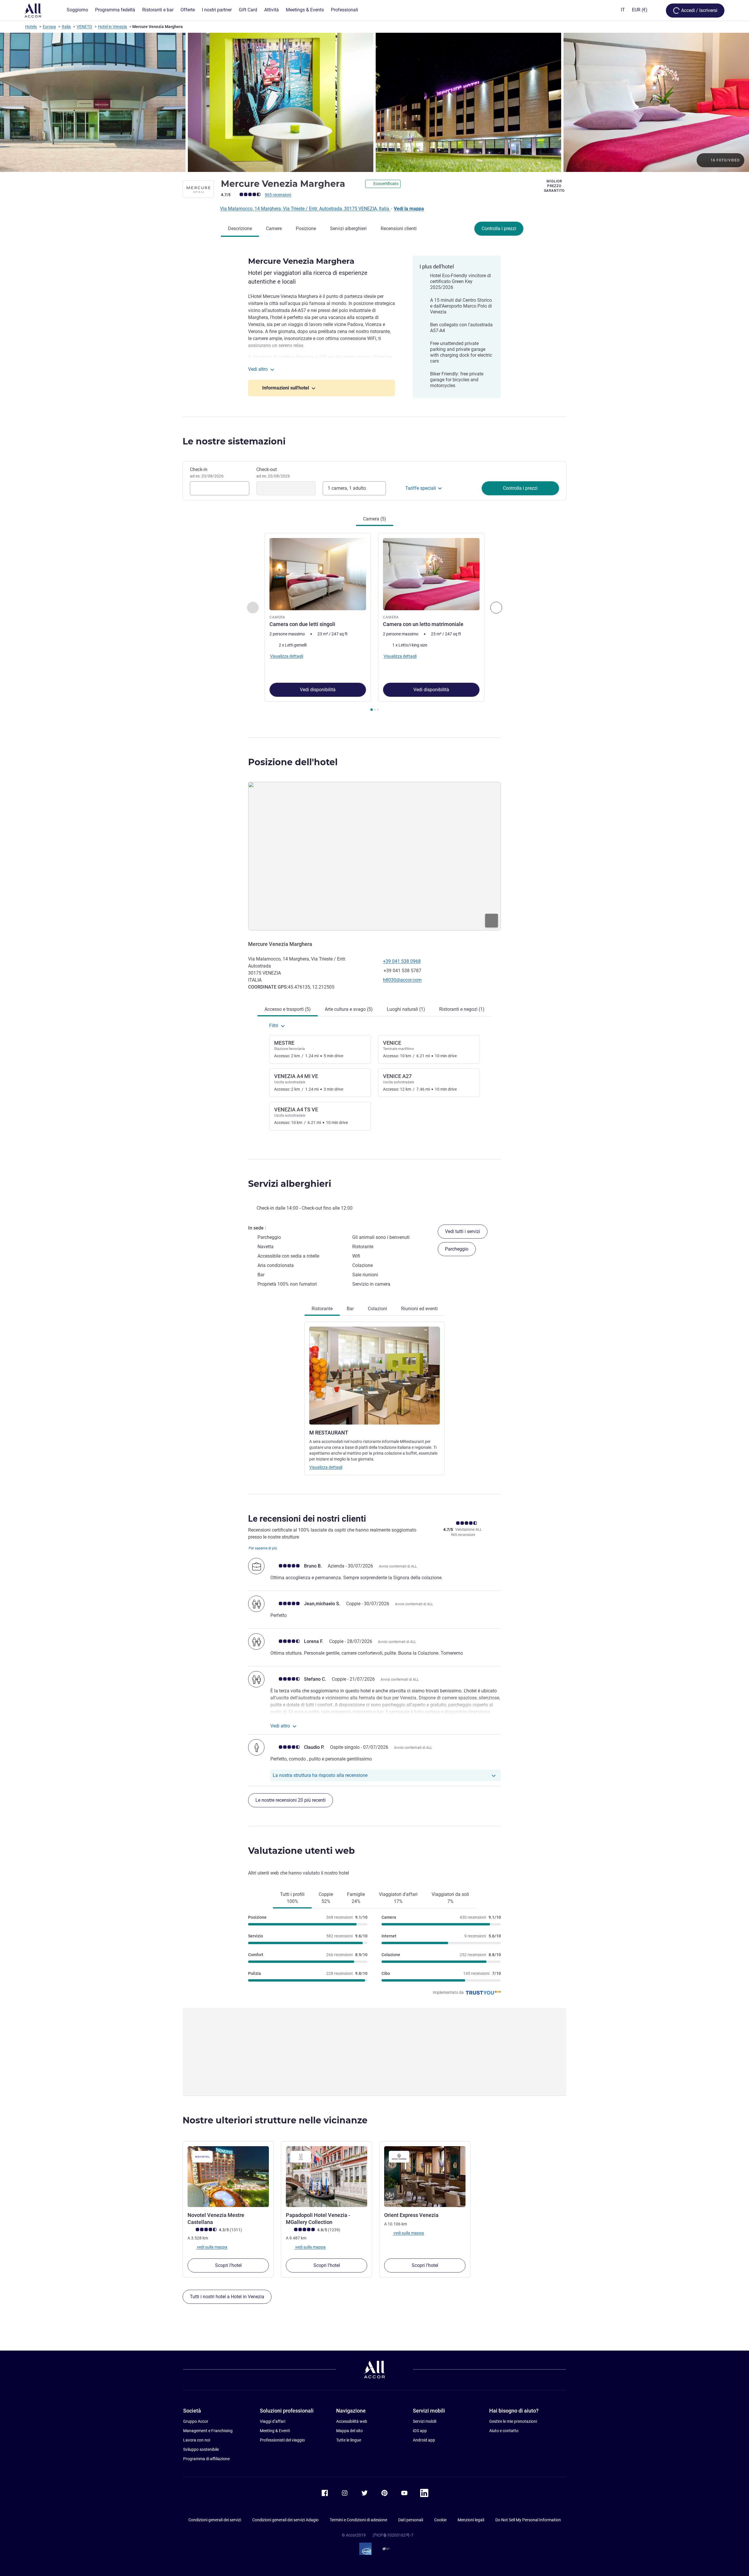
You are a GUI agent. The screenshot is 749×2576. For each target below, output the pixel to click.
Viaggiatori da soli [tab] (450, 1898)
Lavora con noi (197, 2440)
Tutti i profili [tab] (292, 1898)
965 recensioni (278, 195)
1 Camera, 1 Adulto (347, 488)
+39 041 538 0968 (402, 961)
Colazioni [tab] (377, 1309)
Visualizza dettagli (326, 1467)
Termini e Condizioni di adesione (358, 2520)
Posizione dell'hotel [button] (293, 762)
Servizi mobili (425, 2421)
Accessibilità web (352, 2421)
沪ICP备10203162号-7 (393, 2535)
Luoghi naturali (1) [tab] (406, 1009)
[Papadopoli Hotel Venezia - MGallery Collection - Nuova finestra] (327, 2177)
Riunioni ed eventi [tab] (419, 1309)
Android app (424, 2440)
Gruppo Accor (196, 2421)
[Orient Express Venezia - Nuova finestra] (425, 2177)
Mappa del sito (349, 2431)
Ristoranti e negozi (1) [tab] (462, 1009)
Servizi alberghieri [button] (290, 1184)
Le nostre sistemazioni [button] (234, 441)
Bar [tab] (350, 1309)
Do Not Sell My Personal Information (528, 2520)
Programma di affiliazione (206, 2459)
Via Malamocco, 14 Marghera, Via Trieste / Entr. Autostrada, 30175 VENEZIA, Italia (305, 209)
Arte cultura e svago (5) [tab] (349, 1009)
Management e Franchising (208, 2431)
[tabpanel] (374, 623)
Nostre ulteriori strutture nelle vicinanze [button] (275, 2120)
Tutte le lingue (349, 2440)
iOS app (420, 2431)
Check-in (207, 473)
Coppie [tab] (326, 1898)
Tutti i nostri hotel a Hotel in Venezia (227, 2297)
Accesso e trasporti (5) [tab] (288, 1009)
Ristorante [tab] (322, 1309)
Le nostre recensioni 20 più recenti (291, 1800)
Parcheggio (457, 1249)
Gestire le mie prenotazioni (513, 2421)
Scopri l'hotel (228, 2265)
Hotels (31, 27)
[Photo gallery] (374, 102)
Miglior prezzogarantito (554, 186)
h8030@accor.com (402, 980)
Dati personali (411, 2520)
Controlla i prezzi (499, 229)
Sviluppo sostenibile (201, 2449)
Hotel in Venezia (112, 27)
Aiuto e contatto (504, 2431)
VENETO (84, 27)
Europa (49, 27)
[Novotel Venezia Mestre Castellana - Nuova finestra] (228, 2177)
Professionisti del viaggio (282, 2440)
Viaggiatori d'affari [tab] (398, 1898)
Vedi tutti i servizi (463, 1231)
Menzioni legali (471, 2520)
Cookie (440, 2520)
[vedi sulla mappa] (374, 856)
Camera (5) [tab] (375, 519)
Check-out (273, 473)
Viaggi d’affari (273, 2421)
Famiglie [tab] (356, 1898)
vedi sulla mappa (212, 2247)
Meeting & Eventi (275, 2431)
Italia (66, 27)
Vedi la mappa (409, 209)
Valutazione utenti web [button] (302, 1851)
